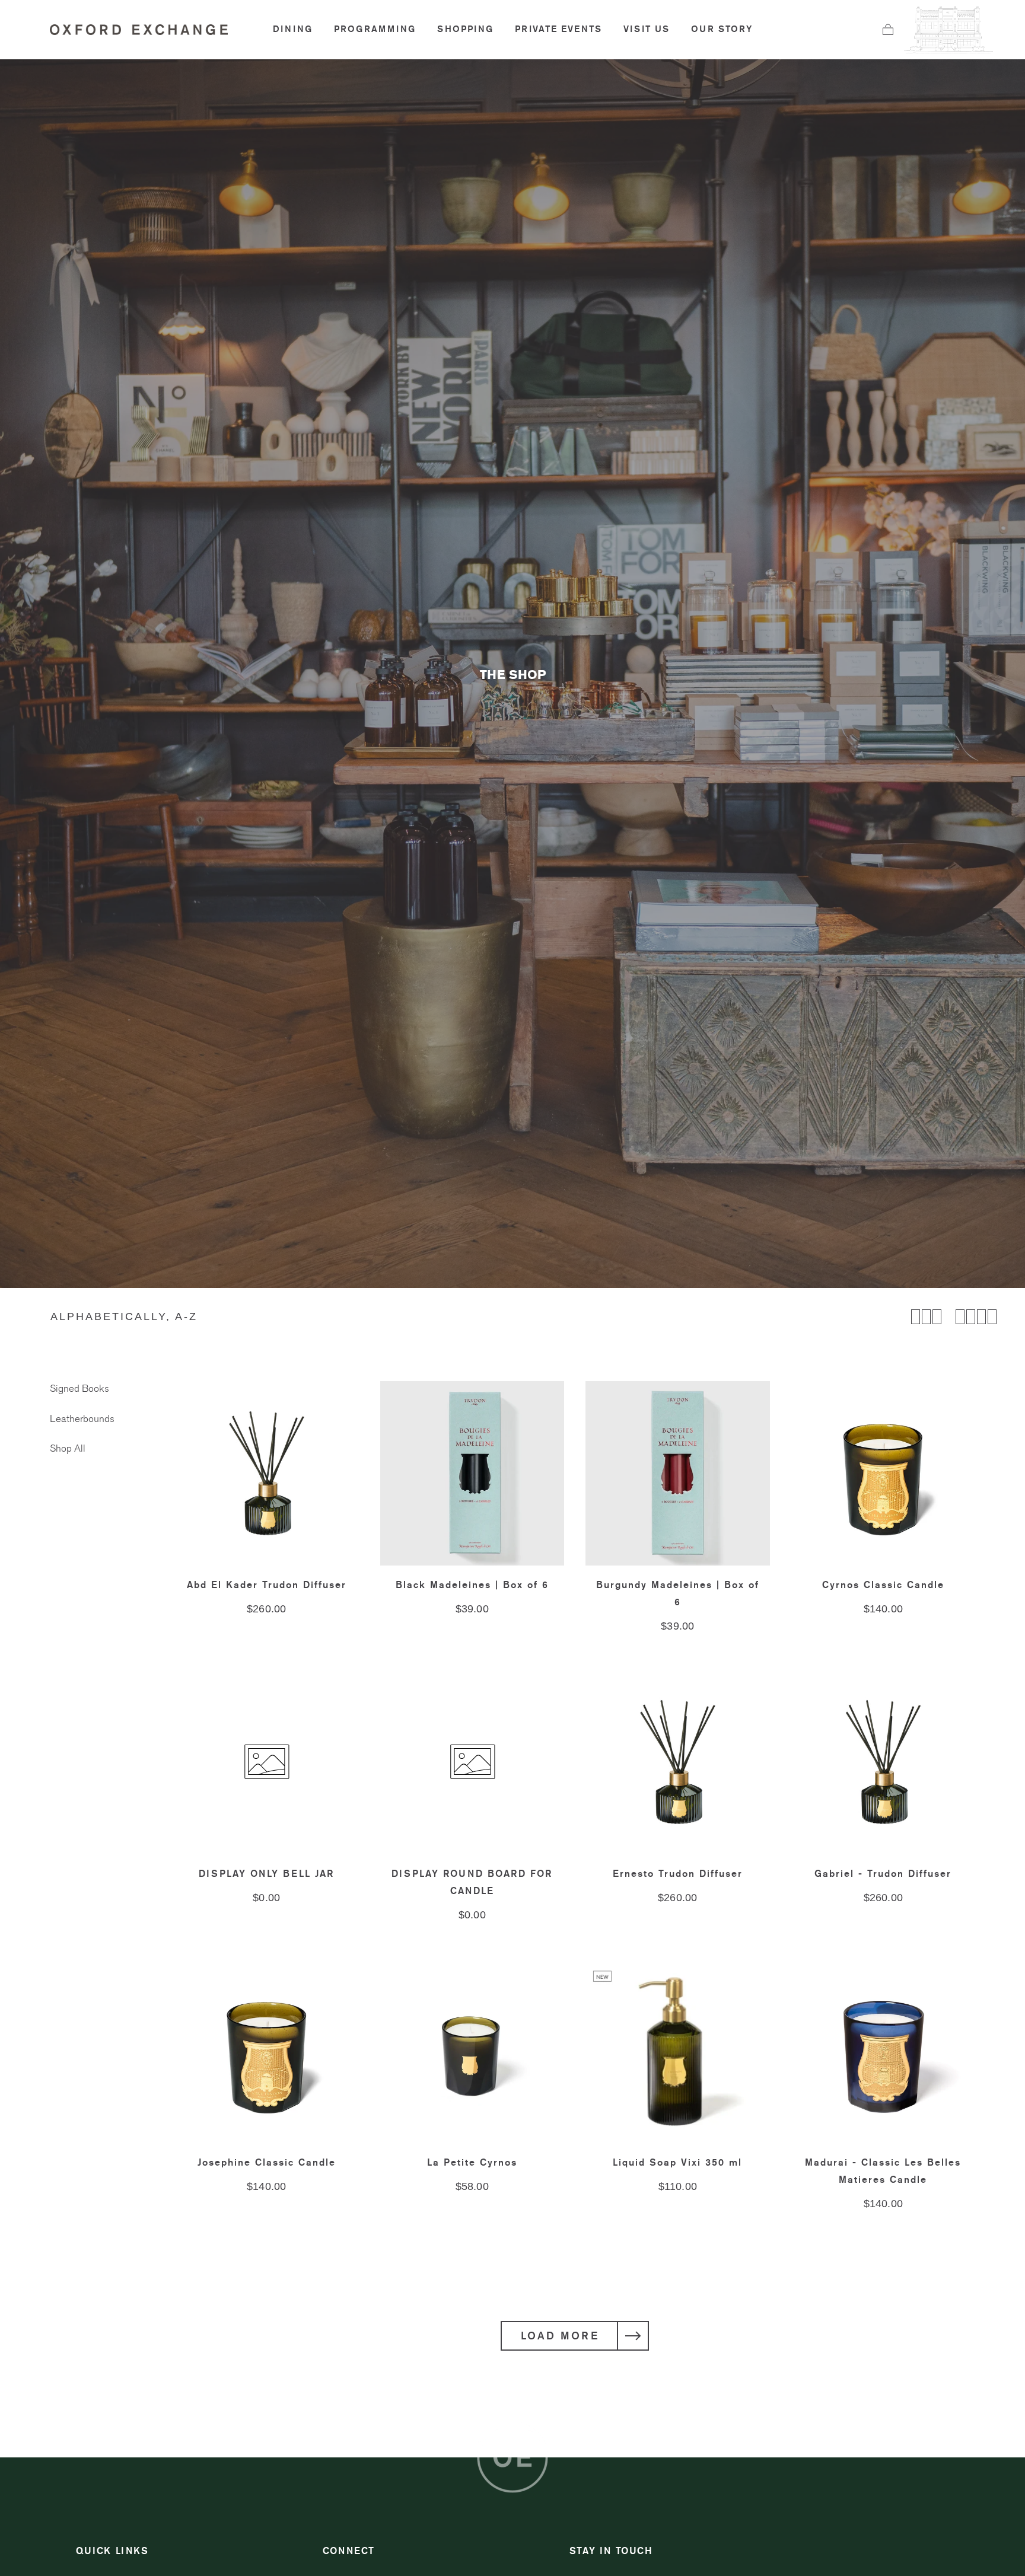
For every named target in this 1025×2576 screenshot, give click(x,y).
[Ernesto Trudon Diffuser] (678, 1762)
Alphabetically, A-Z (124, 1316)
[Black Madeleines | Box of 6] (472, 1473)
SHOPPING (465, 29)
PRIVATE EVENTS (558, 29)
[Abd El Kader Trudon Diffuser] (267, 1473)
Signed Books (79, 1389)
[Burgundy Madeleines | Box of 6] (678, 1473)
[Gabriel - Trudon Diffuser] (884, 1762)
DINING (293, 29)
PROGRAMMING (375, 29)
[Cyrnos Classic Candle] (884, 1473)
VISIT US (647, 29)
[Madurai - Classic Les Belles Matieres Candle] (884, 2051)
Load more (560, 2336)
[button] (888, 30)
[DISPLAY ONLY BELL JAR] (267, 1762)
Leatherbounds (82, 1419)
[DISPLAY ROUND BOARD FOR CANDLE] (472, 1762)
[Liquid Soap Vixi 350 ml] (678, 2051)
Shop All (68, 1449)
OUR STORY (722, 29)
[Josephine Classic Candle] (267, 2051)
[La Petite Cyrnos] (472, 2051)
